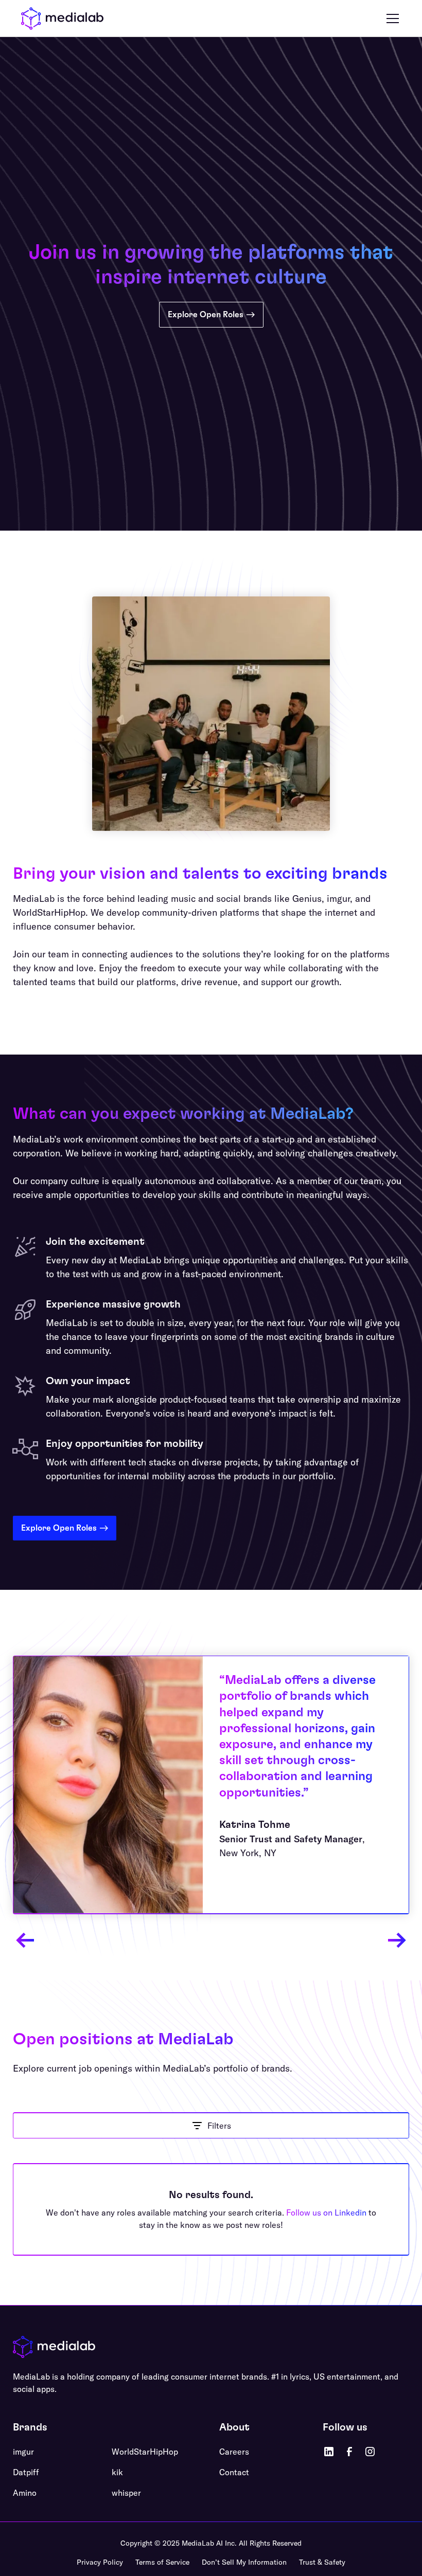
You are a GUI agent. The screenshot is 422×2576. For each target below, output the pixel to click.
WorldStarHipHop (145, 2452)
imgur (23, 2452)
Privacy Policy (100, 2562)
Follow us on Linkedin (326, 2212)
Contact (234, 2472)
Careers (234, 2452)
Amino (25, 2493)
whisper (126, 2493)
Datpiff (26, 2472)
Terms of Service (162, 2562)
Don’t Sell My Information (244, 2562)
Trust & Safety (322, 2562)
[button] (391, 19)
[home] (62, 19)
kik (117, 2472)
